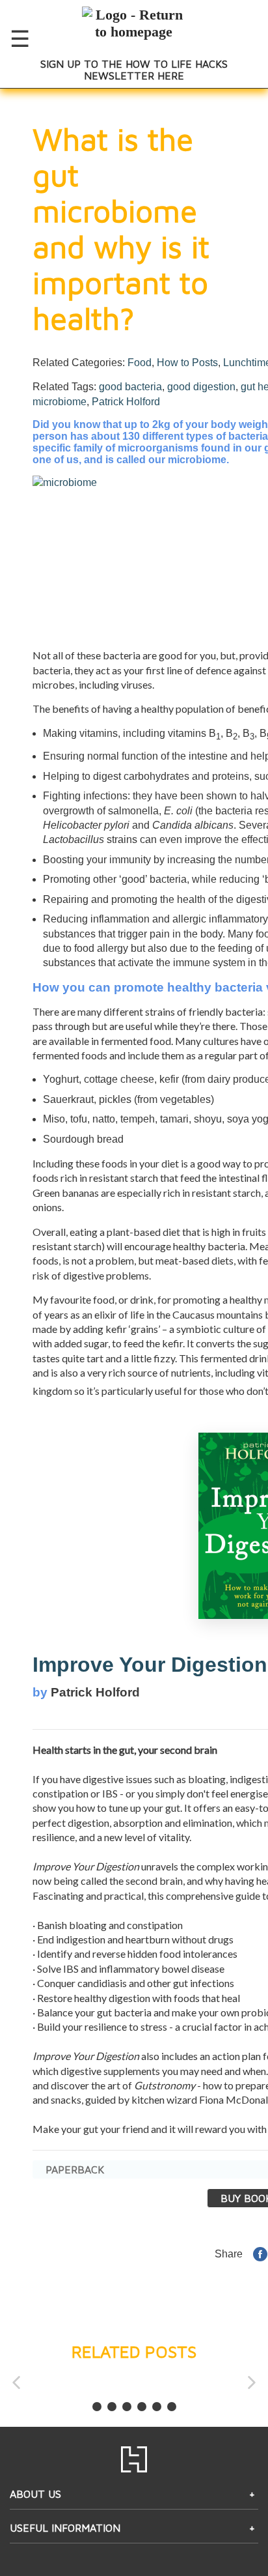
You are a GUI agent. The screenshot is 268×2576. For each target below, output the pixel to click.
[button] (16, 2382)
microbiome (60, 402)
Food (140, 363)
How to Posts (187, 363)
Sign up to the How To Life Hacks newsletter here (134, 70)
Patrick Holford (126, 402)
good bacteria (130, 387)
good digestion (201, 387)
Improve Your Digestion (150, 1665)
